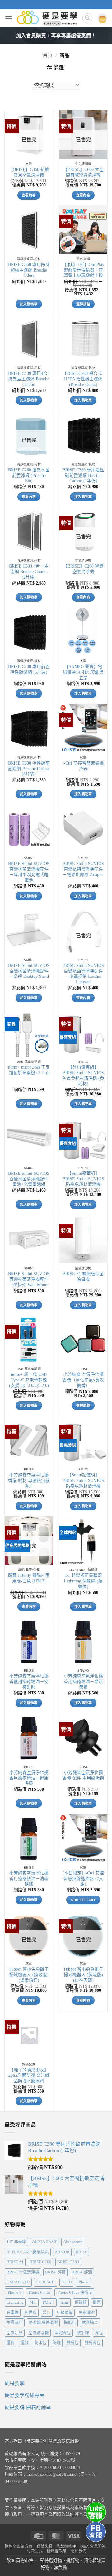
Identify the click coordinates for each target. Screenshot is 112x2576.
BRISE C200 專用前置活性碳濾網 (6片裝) (29, 669)
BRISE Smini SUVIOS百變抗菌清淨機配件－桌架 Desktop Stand (29, 971)
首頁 (48, 55)
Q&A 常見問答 (93, 2547)
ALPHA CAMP (45, 2242)
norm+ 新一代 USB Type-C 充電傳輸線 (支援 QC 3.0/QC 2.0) (29, 1380)
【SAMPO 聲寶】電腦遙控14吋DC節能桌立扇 (83, 672)
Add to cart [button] (83, 1900)
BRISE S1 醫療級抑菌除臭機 (83, 1277)
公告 (47, 2313)
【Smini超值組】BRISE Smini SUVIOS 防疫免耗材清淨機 (83, 1480)
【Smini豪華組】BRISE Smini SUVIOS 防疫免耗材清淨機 (83, 1179)
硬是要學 (15, 2383)
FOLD (66, 2282)
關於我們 (78, 2551)
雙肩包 (73, 2343)
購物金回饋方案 (19, 2547)
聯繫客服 (44, 2547)
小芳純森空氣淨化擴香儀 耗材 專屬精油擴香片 (29, 1480)
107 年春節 (16, 2242)
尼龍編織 (65, 2313)
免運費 (31, 2313)
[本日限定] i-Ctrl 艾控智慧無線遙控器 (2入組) (83, 1878)
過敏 (25, 2343)
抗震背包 (15, 2322)
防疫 (57, 2343)
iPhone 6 (14, 2292)
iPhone (83, 2282)
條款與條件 (66, 2547)
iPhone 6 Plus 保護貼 (74, 2292)
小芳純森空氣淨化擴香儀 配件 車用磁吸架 (83, 1775)
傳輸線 (81, 2302)
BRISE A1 (15, 2262)
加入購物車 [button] (29, 304)
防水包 (41, 2343)
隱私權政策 (57, 2551)
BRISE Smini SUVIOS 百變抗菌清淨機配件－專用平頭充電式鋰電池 (29, 872)
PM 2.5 (49, 2302)
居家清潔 (87, 2313)
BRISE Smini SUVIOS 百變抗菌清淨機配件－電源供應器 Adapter (83, 869)
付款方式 (35, 2551)
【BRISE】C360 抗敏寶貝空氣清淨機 (29, 172)
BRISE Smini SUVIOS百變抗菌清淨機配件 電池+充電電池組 (29, 1179)
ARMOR (62, 2252)
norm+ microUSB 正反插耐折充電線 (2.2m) (29, 1070)
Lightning (15, 2302)
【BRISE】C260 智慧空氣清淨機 (83, 569)
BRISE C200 (40, 2262)
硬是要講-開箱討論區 (28, 2407)
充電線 (13, 2313)
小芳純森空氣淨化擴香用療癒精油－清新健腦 (29, 1878)
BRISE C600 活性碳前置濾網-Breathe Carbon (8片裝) (29, 769)
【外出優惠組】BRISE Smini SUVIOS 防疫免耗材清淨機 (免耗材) (83, 1075)
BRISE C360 (68, 2262)
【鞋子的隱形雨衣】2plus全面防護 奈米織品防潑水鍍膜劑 (29, 2076)
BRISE (81, 2252)
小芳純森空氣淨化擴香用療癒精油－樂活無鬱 (83, 1681)
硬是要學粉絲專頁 (25, 2395)
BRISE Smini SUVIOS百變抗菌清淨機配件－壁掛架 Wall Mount (29, 1279)
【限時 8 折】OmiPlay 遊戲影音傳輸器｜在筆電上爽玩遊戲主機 (83, 270)
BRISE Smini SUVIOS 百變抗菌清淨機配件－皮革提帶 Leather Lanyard (83, 974)
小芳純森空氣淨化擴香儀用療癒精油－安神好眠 (29, 1681)
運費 (11, 2343)
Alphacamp (73, 2242)
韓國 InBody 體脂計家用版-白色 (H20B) (29, 1578)
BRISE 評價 (55, 2272)
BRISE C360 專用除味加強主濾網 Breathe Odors (29, 270)
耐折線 (83, 2333)
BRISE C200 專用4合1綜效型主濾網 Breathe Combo (29, 379)
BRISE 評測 (82, 2272)
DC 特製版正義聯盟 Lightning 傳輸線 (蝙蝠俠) (83, 1581)
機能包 (70, 2322)
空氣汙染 (15, 2333)
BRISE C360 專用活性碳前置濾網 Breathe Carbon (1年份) (83, 475)
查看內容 (29, 195)
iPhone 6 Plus (39, 2292)
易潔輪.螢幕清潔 (43, 2322)
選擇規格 (83, 304)
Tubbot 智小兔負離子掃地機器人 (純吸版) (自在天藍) (83, 1975)
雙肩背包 (93, 2343)
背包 (99, 2333)
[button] (8, 18)
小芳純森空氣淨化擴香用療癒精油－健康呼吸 (29, 1778)
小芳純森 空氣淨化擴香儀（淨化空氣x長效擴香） (83, 1380)
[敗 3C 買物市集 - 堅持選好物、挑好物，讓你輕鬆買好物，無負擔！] (47, 18)
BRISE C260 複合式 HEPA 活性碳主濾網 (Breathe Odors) (83, 379)
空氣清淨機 (39, 2333)
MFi (33, 2302)
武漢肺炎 (90, 2322)
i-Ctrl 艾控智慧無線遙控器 (83, 766)
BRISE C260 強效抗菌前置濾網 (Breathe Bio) (29, 475)
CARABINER (18, 2282)
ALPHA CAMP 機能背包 (28, 2252)
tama (65, 2302)
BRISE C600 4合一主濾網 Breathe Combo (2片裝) (29, 572)
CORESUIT (46, 2282)
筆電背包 (63, 2333)
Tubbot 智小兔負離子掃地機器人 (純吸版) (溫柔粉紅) (29, 1975)
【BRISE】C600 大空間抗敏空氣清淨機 (83, 172)
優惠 (97, 2302)
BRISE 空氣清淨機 (23, 2272)
